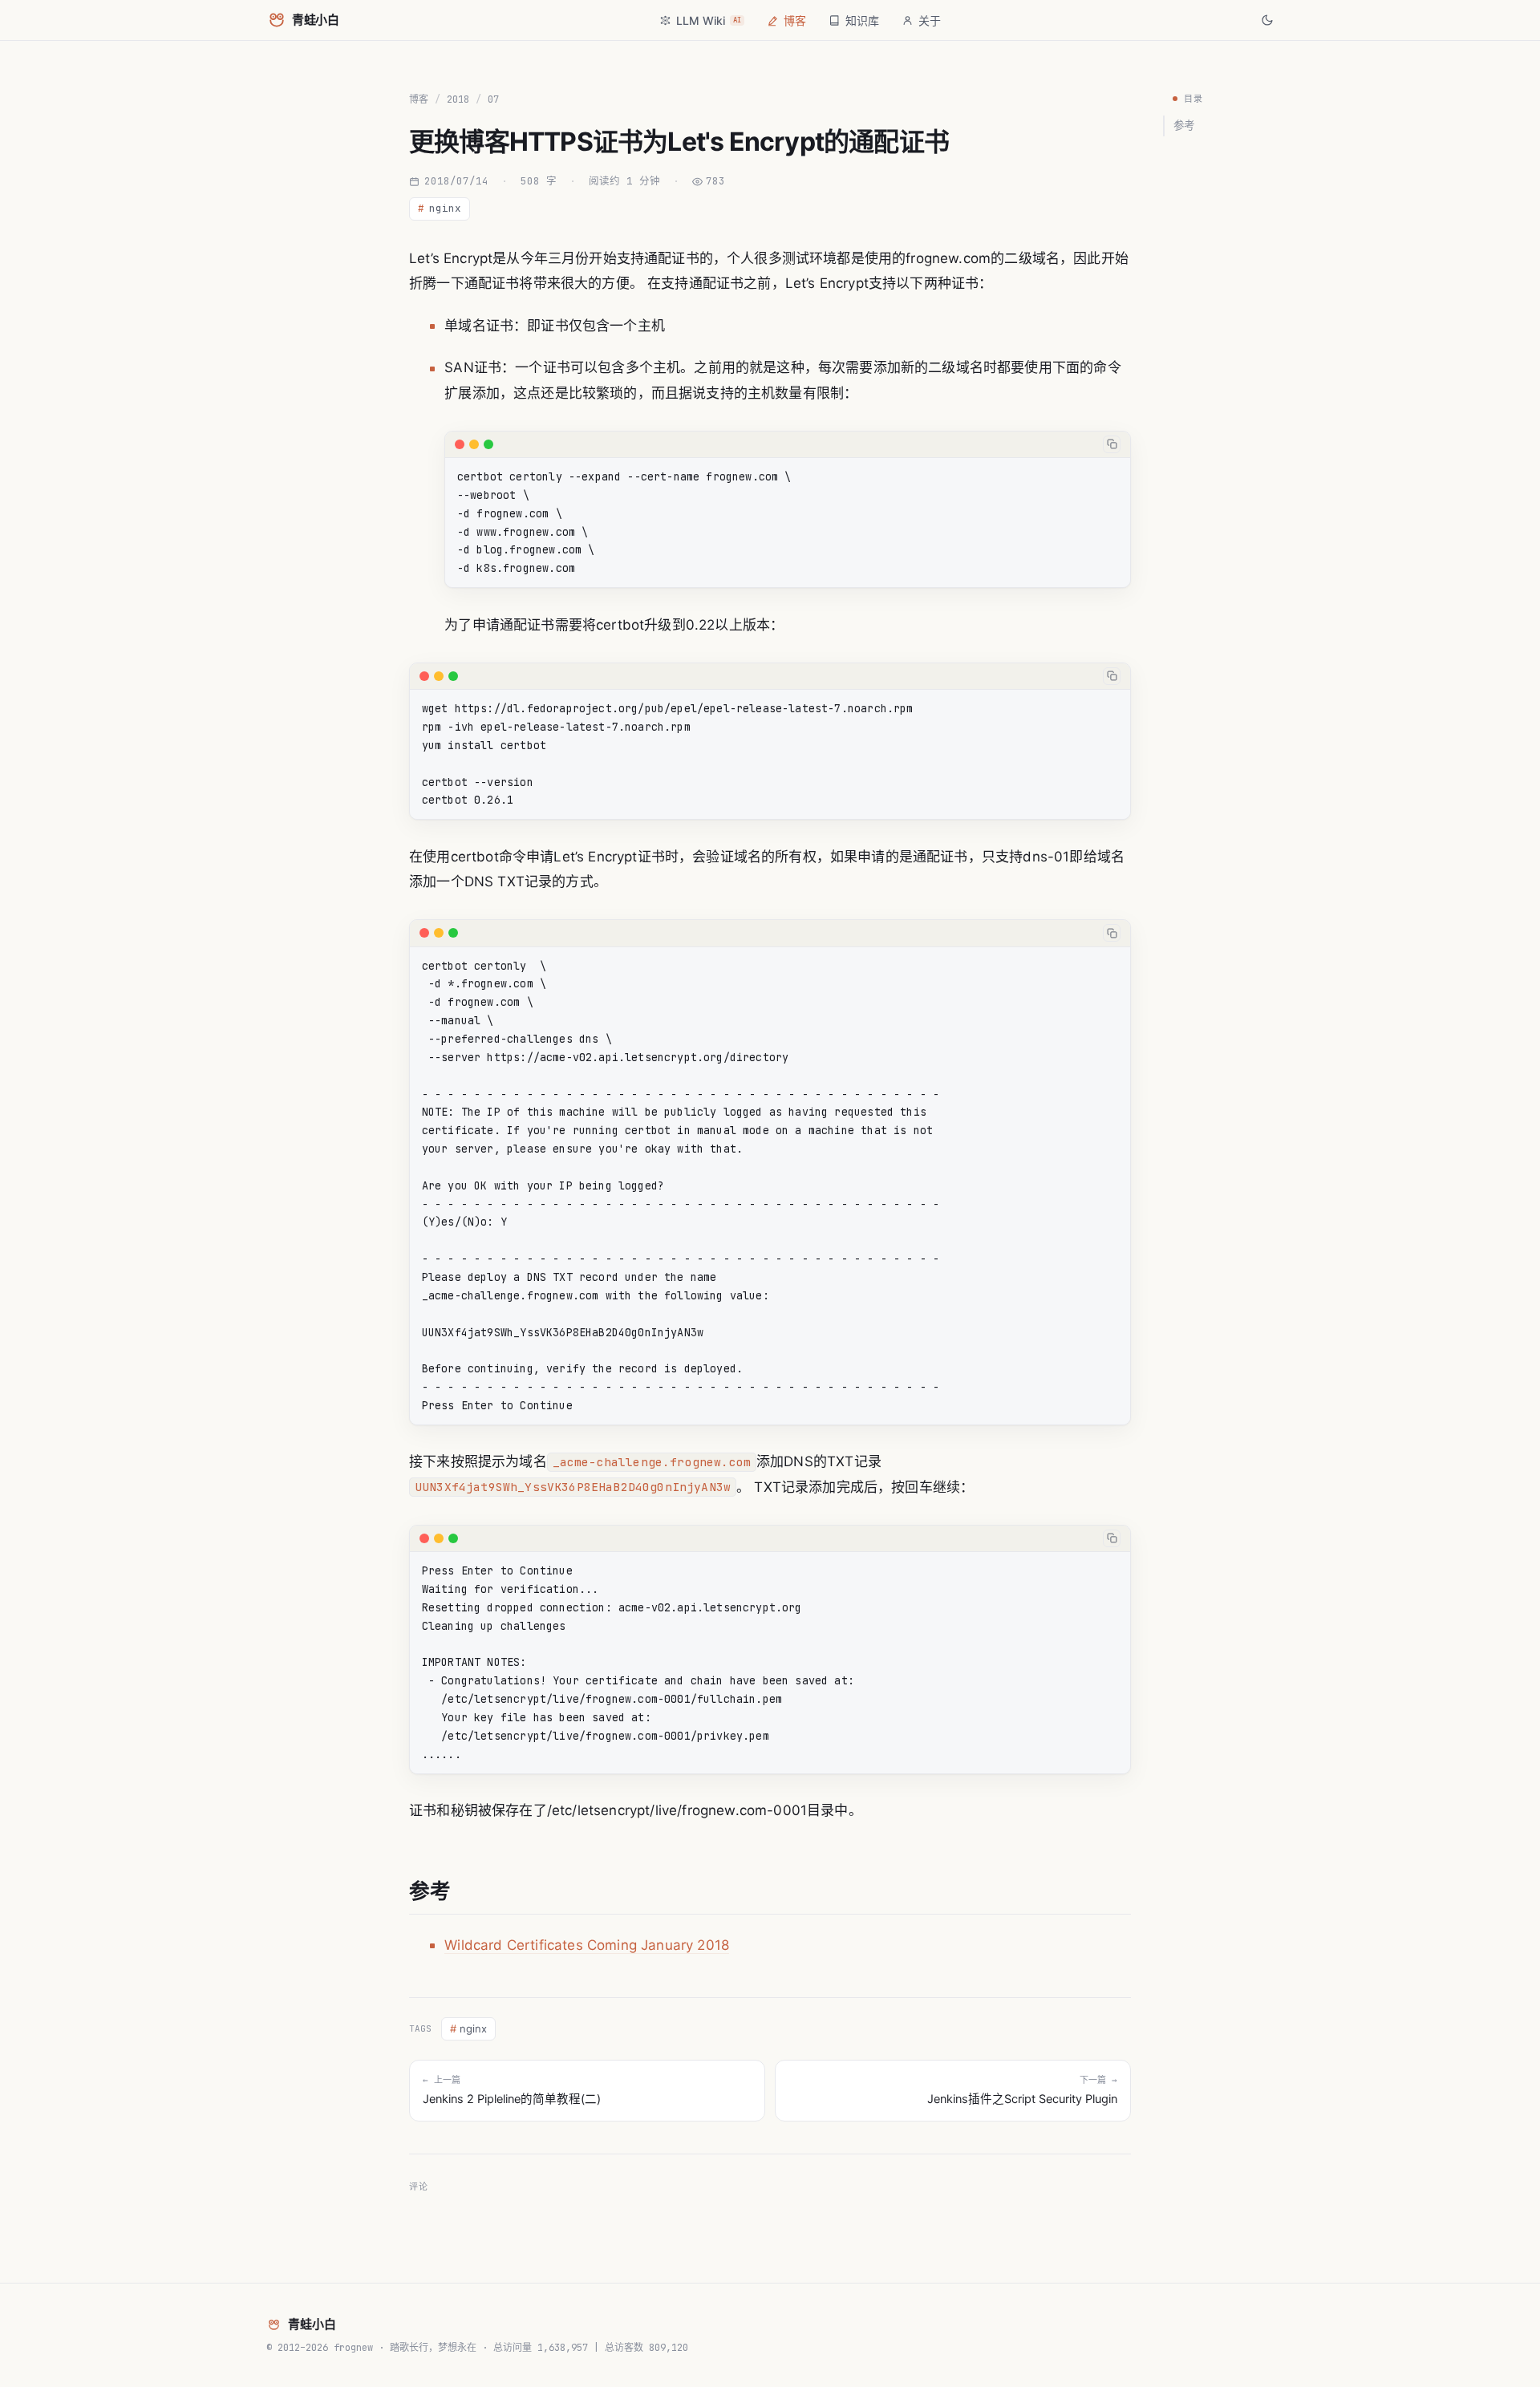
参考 (1184, 125)
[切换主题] (1267, 20)
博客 (795, 20)
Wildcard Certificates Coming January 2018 (587, 1945)
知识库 (862, 20)
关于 (930, 20)
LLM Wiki (709, 20)
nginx (440, 208)
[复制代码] (1112, 444)
